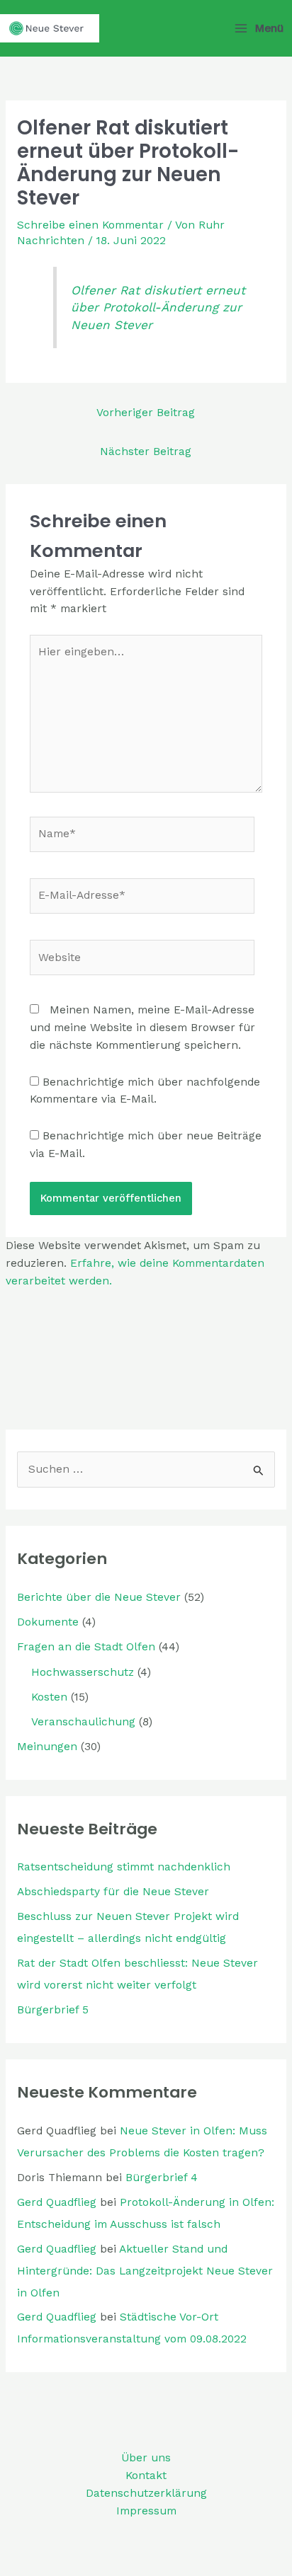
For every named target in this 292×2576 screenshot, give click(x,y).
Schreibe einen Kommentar (90, 225)
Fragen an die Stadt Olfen (86, 1647)
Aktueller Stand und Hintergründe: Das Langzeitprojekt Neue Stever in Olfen (145, 2271)
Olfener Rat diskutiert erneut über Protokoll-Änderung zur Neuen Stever (158, 308)
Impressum (146, 2511)
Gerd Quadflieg (57, 2202)
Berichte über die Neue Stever (99, 1597)
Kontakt (146, 2476)
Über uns (146, 2458)
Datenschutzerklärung (146, 2493)
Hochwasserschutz (83, 1672)
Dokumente (48, 1622)
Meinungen (47, 1747)
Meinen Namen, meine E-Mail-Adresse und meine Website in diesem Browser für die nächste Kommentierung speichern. (142, 1028)
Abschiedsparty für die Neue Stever (113, 1892)
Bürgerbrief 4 (162, 2178)
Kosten (49, 1697)
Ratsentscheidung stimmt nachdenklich (124, 1867)
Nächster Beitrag (146, 452)
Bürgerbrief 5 (53, 2010)
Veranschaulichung (83, 1722)
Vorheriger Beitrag (146, 413)
